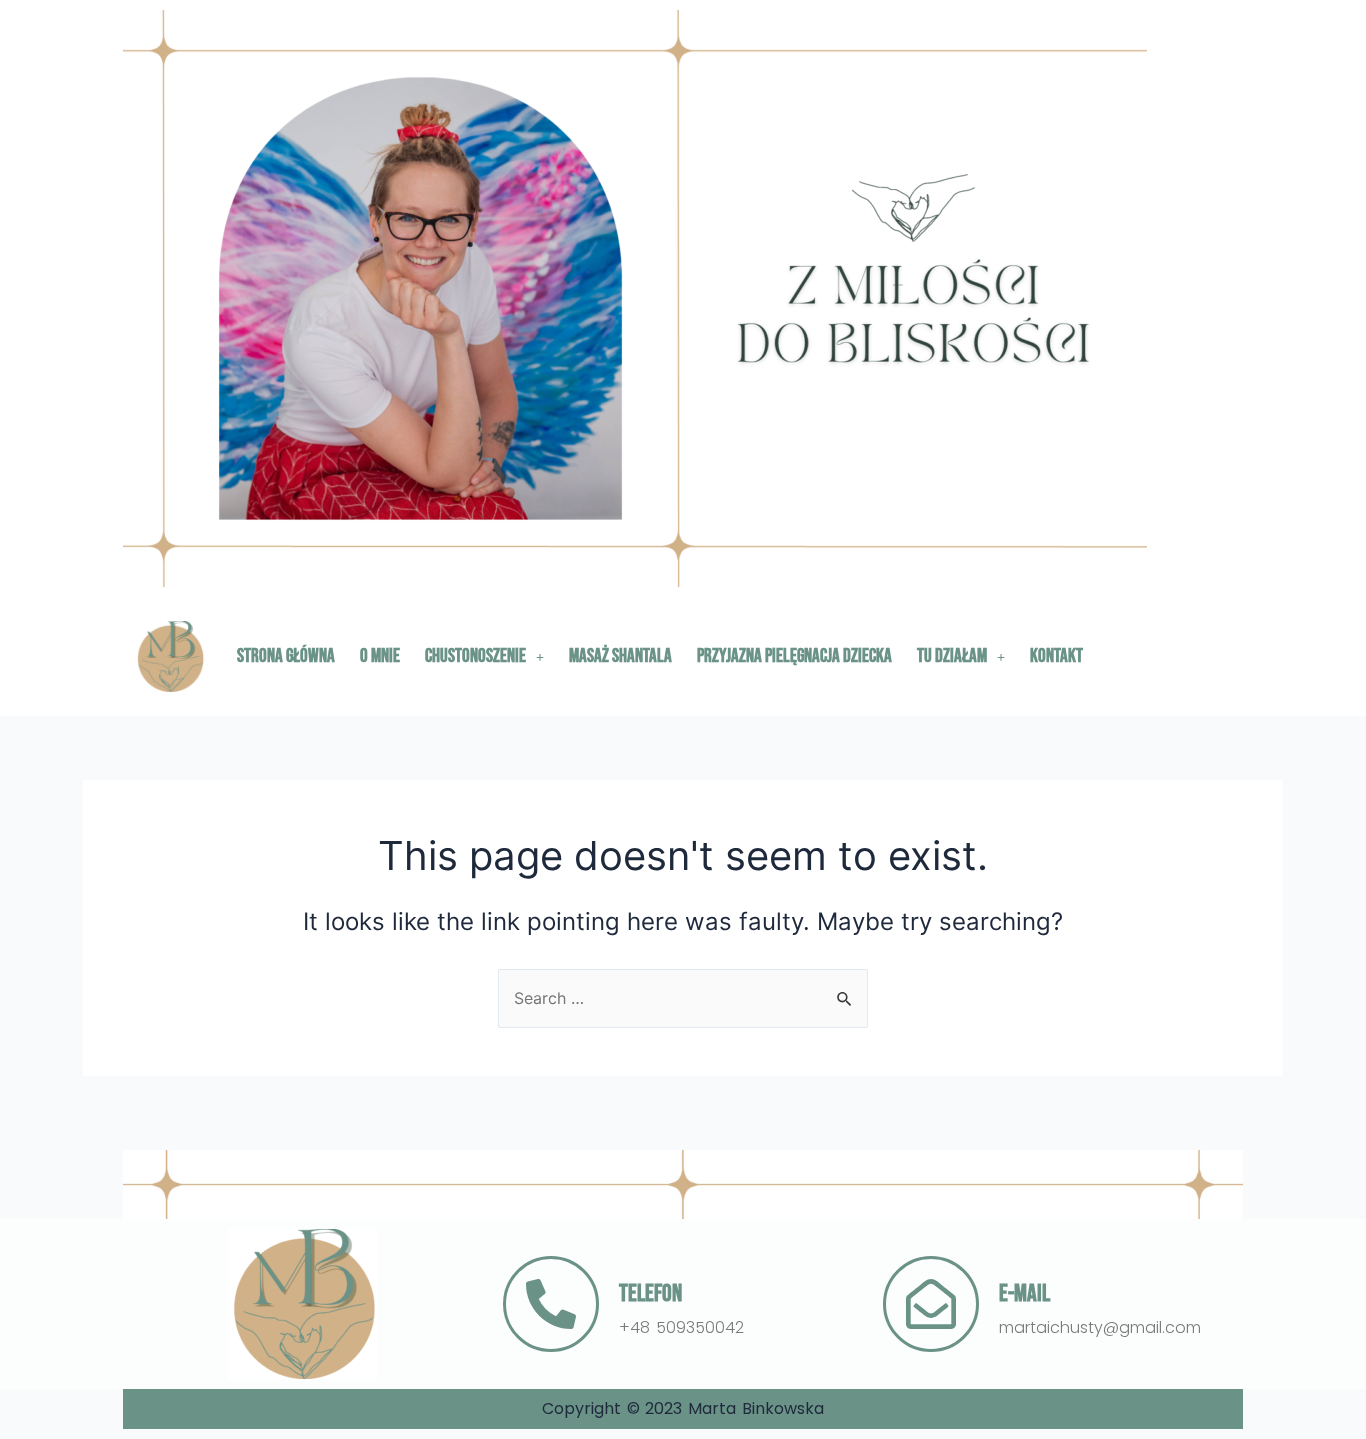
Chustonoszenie (475, 656)
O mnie (380, 656)
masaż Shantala (620, 656)
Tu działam (952, 656)
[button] (484, 656)
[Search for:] (683, 998)
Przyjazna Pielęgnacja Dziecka (794, 656)
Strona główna (286, 656)
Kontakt (1056, 656)
